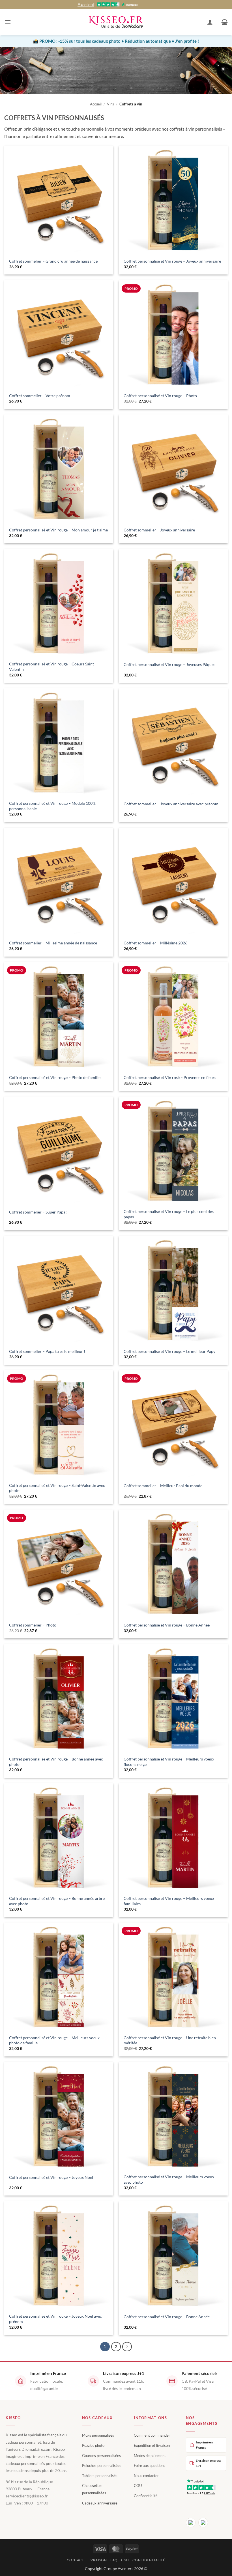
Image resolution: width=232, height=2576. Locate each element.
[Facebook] (191, 2523)
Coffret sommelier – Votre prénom (40, 396)
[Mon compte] (210, 22)
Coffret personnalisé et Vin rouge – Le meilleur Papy (169, 1351)
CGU (138, 2486)
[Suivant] (127, 2347)
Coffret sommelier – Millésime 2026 (155, 943)
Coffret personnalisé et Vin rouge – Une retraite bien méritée (170, 2040)
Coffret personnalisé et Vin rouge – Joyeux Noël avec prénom (55, 2319)
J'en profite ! (187, 41)
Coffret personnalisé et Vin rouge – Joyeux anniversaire (172, 261)
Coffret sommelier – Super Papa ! (38, 1212)
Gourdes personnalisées (101, 2456)
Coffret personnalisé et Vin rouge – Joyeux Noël (51, 2177)
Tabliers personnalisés (100, 2476)
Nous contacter (146, 2476)
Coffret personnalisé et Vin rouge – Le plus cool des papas (169, 1214)
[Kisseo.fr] (116, 22)
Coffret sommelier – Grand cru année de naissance (53, 261)
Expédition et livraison (152, 2445)
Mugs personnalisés (98, 2435)
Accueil (96, 104)
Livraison (97, 2560)
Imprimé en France (204, 2445)
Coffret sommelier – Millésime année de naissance (53, 943)
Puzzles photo (93, 2445)
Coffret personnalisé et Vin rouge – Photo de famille (55, 1077)
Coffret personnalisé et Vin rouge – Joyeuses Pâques (169, 664)
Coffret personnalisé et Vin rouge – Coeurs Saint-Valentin (52, 667)
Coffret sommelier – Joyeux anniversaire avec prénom (171, 804)
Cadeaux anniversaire (100, 2503)
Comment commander (152, 2435)
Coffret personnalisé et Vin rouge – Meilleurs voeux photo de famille (54, 2040)
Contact (75, 2560)
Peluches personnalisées (102, 2465)
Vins (110, 104)
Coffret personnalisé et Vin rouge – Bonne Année (167, 1625)
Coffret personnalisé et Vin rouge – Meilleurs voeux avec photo (169, 2179)
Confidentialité (146, 2496)
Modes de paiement (150, 2456)
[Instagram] (203, 2523)
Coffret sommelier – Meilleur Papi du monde (163, 1486)
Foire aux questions (150, 2465)
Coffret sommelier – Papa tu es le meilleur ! (47, 1351)
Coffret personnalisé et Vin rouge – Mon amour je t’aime (58, 530)
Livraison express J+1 (209, 2463)
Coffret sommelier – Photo (33, 1625)
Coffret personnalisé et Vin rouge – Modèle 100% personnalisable (52, 806)
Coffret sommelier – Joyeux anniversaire (159, 530)
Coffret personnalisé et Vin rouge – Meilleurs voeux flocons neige (169, 1762)
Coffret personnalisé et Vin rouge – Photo (160, 396)
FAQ (114, 2560)
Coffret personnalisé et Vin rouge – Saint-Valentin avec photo (57, 1488)
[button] (8, 22)
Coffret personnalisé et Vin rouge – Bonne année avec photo (56, 1762)
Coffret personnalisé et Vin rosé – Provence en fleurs (170, 1077)
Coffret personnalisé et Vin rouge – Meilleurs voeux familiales (169, 1901)
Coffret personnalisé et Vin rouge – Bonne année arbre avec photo (57, 1901)
